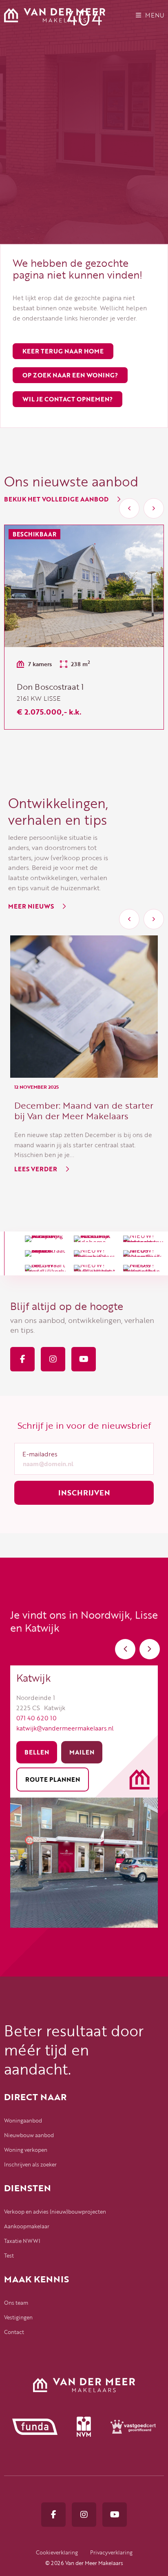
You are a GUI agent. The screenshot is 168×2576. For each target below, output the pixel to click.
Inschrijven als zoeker (30, 2164)
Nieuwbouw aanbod (29, 2135)
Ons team (16, 2303)
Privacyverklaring (111, 2552)
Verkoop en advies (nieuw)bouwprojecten (55, 2212)
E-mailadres (40, 1454)
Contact (14, 2332)
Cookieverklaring (57, 2552)
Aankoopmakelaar (27, 2226)
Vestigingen (18, 2317)
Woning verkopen (26, 2150)
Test (9, 2256)
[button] (129, 508)
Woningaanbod (23, 2121)
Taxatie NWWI (22, 2241)
